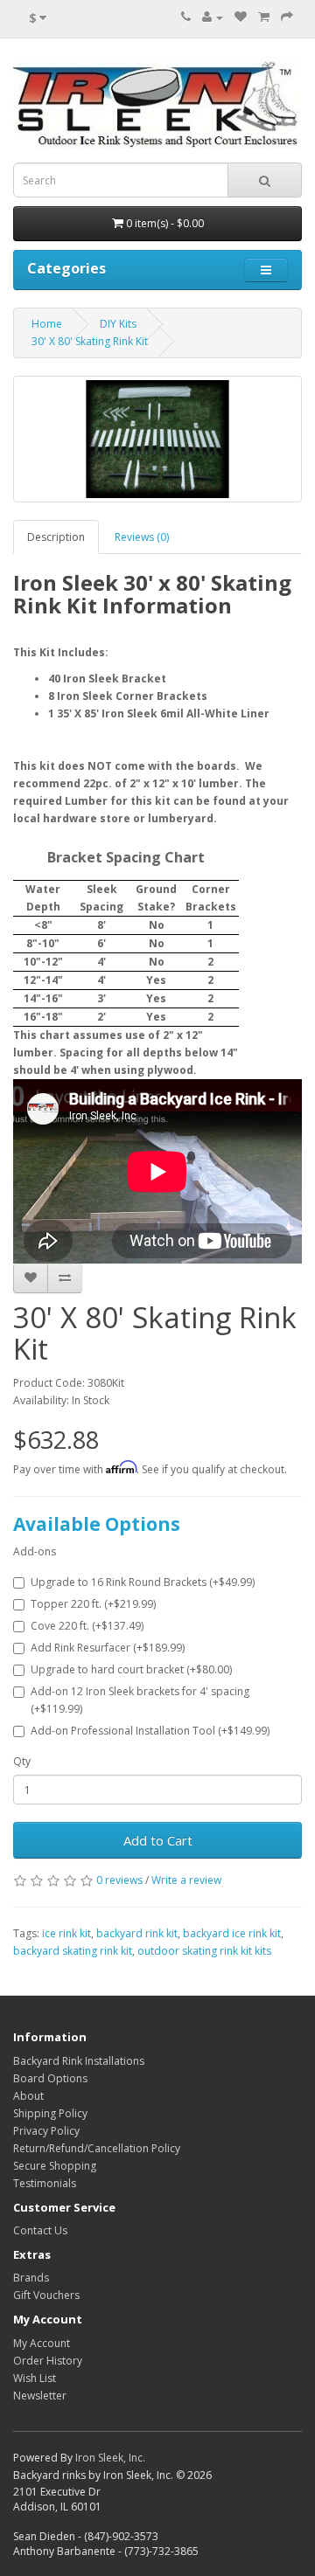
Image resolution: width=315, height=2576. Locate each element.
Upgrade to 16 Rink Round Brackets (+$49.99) (143, 1582)
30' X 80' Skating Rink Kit (90, 341)
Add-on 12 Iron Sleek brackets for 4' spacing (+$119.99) (140, 1700)
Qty (22, 1761)
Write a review (186, 1880)
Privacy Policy (46, 2131)
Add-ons (35, 1551)
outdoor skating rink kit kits (204, 1951)
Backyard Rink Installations (79, 2061)
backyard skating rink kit (73, 1951)
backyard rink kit (137, 1933)
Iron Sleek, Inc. (110, 2458)
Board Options (50, 2078)
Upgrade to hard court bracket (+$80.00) (131, 1669)
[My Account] (213, 17)
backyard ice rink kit (232, 1933)
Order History (48, 2361)
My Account (42, 2343)
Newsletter (40, 2396)
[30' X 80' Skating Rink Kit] (157, 439)
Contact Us (40, 2230)
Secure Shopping (55, 2166)
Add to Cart (158, 1840)
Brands (31, 2278)
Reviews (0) (142, 537)
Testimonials (45, 2183)
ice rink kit (66, 1933)
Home (47, 324)
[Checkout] (287, 17)
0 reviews (119, 1880)
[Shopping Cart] (264, 17)
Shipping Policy (50, 2113)
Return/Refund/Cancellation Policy (97, 2148)
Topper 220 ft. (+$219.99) (93, 1604)
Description (56, 537)
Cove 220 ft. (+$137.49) (87, 1626)
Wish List (35, 2378)
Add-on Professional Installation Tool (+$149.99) (150, 1731)
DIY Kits (118, 324)
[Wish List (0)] (241, 17)
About (28, 2096)
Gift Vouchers (46, 2295)
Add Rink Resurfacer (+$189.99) (108, 1648)
